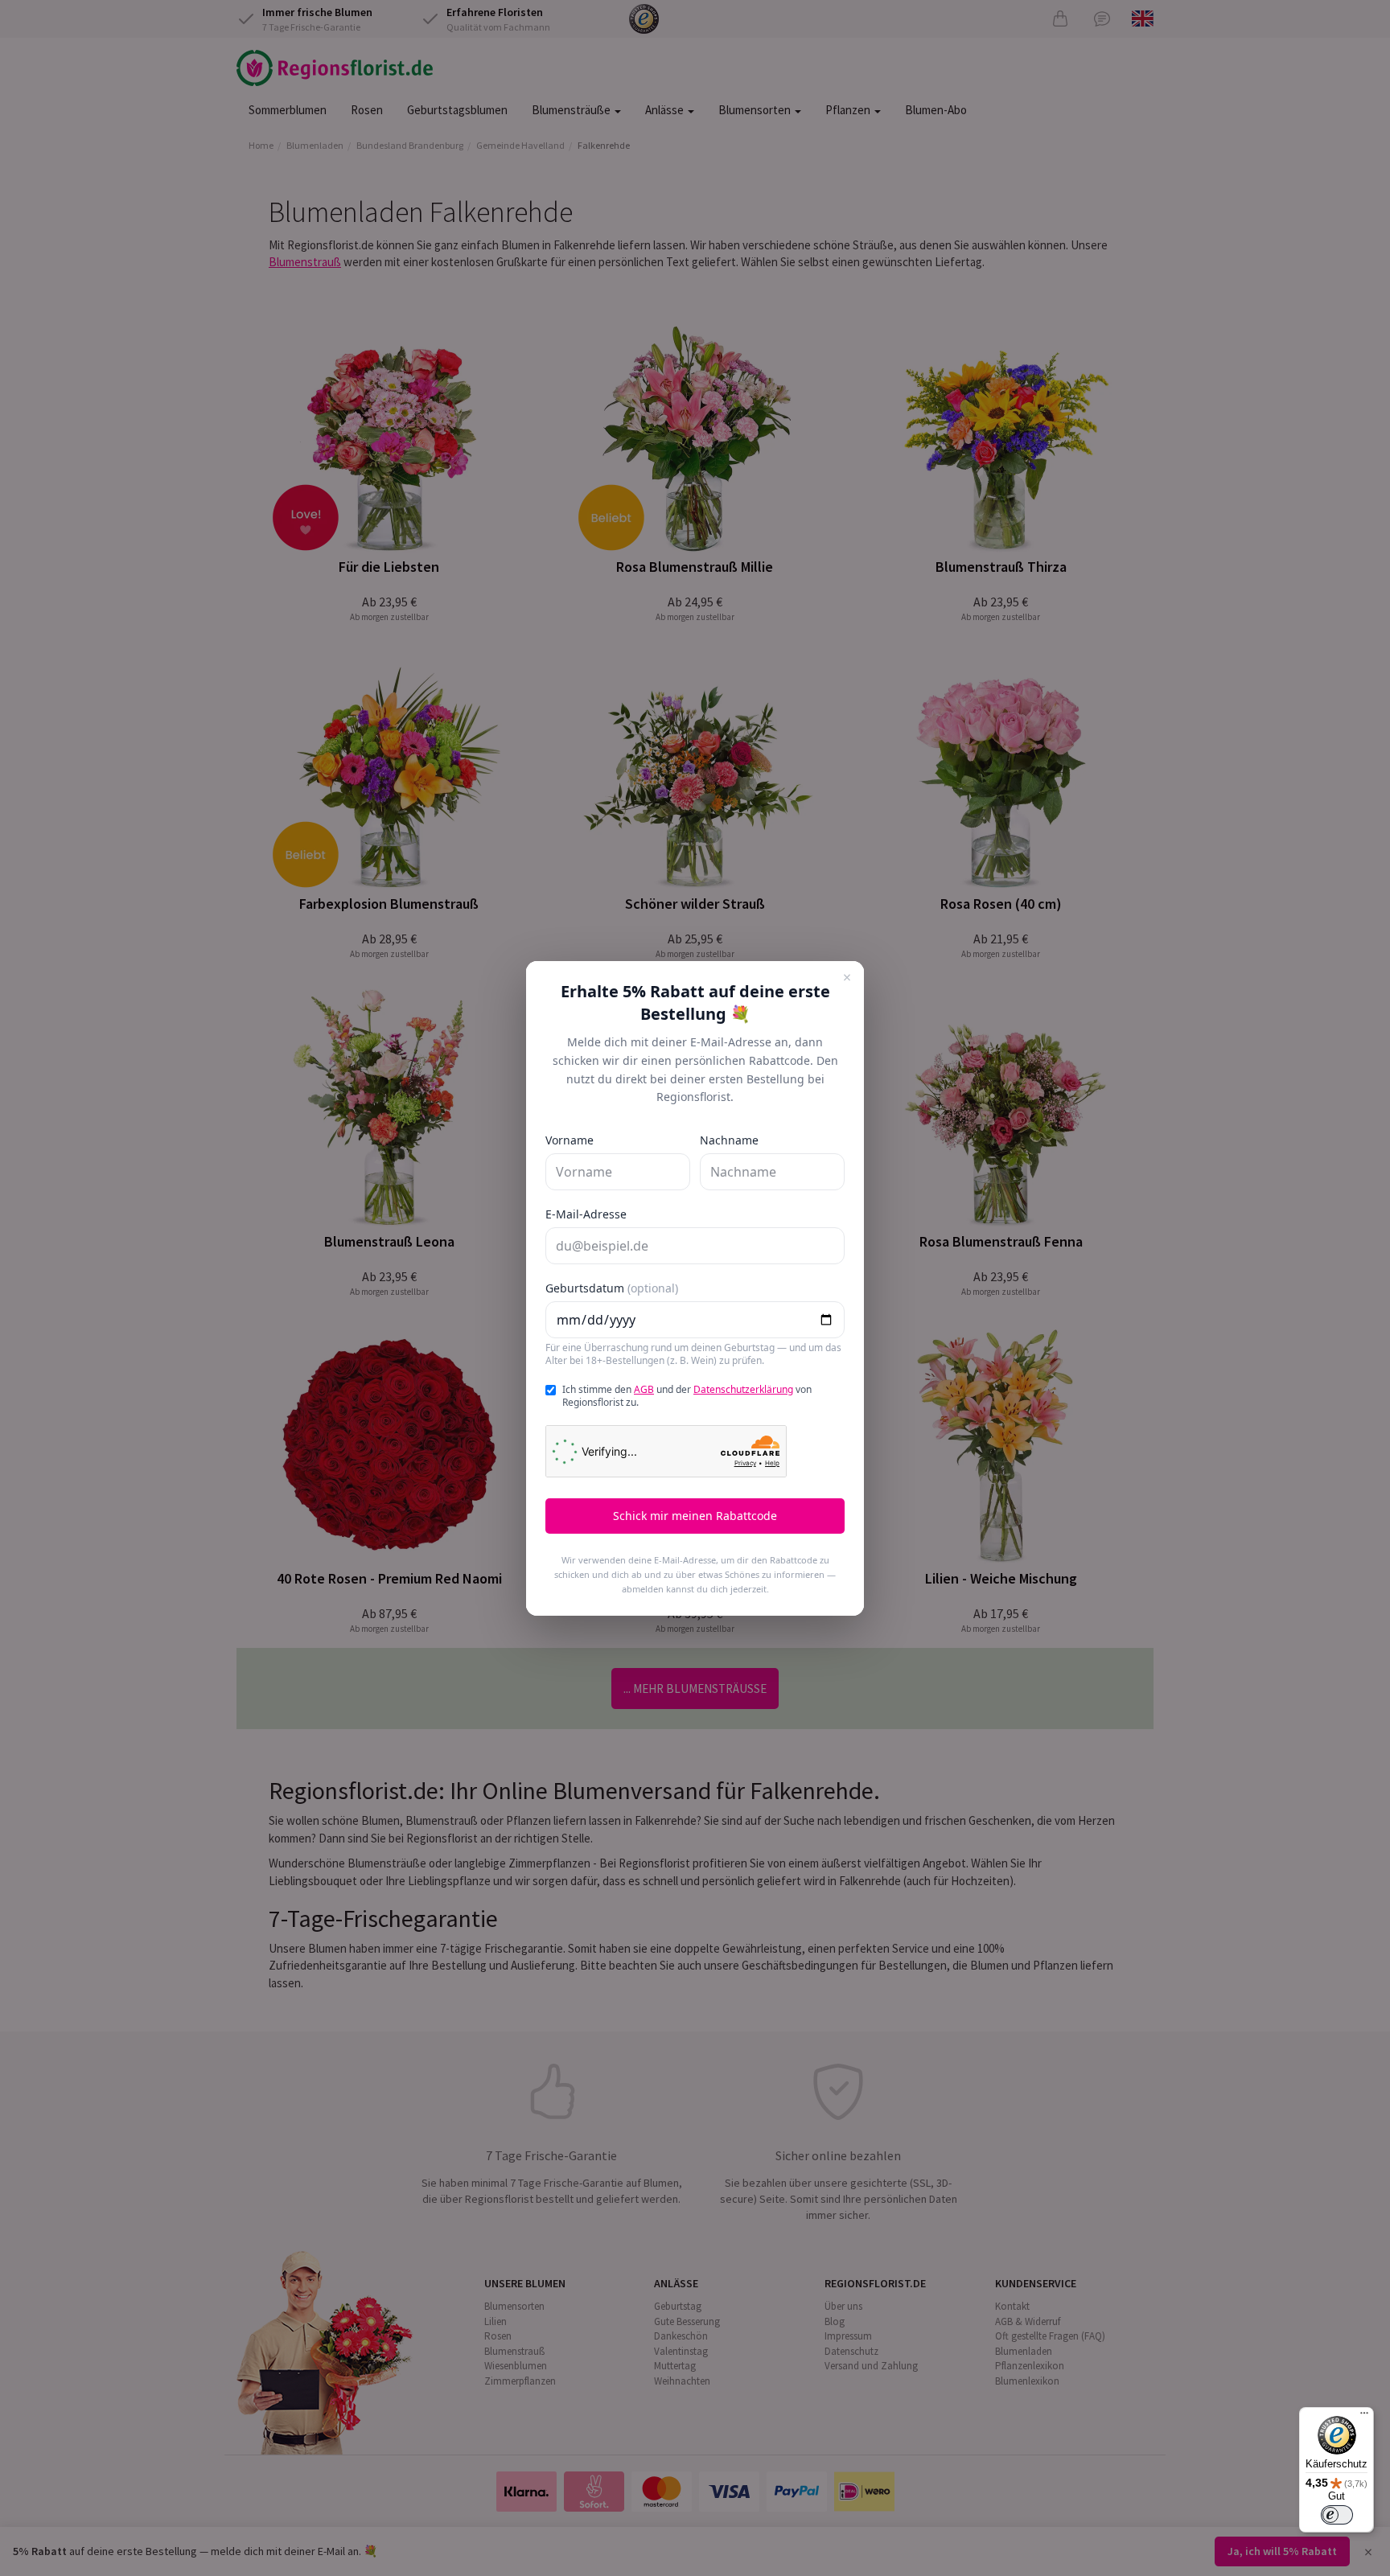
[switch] (1337, 2515)
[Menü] (1364, 2417)
